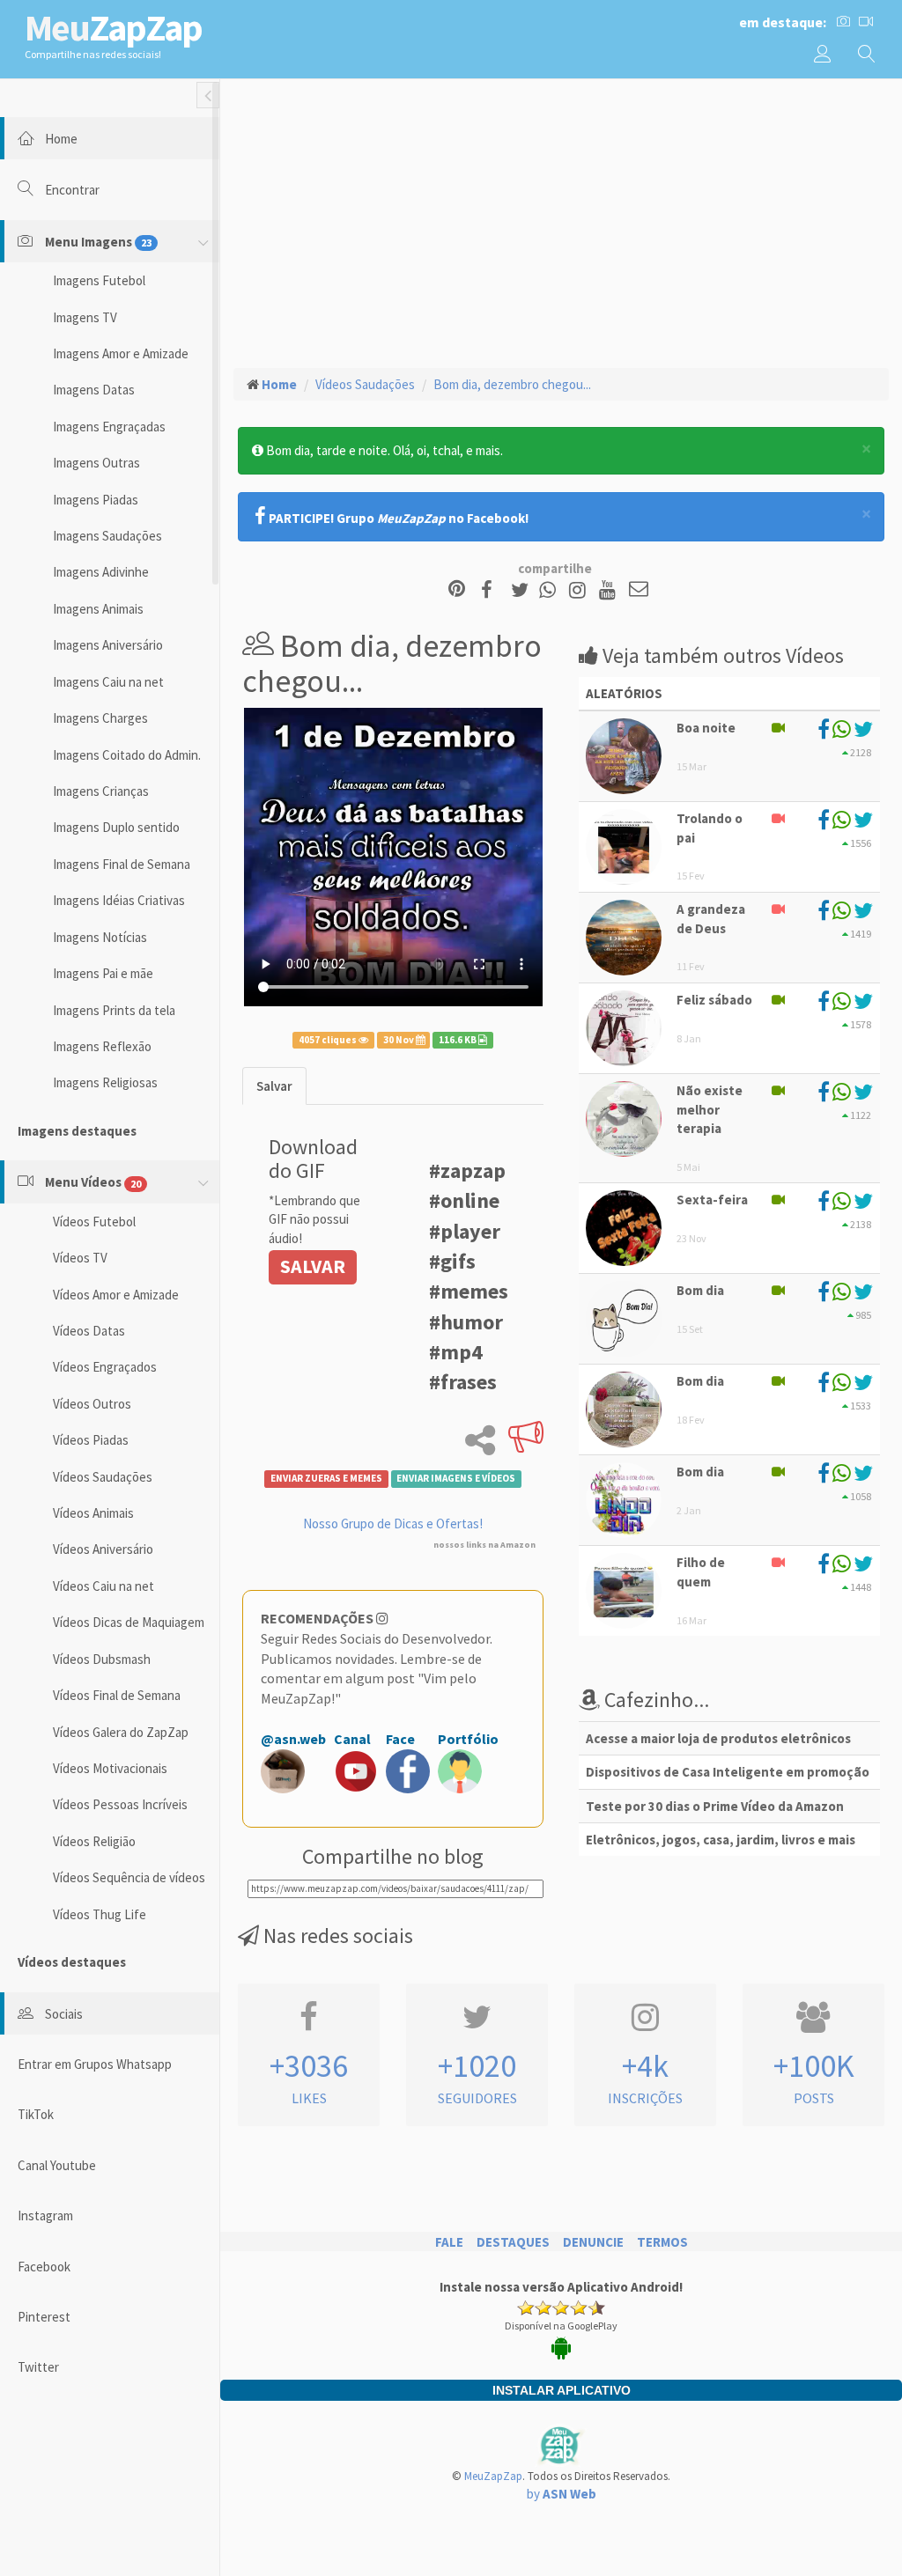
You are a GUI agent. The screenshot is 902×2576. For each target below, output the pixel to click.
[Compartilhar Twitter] (524, 590)
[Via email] (639, 590)
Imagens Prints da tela (114, 1010)
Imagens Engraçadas (109, 427)
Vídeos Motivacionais (110, 1768)
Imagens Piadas (96, 500)
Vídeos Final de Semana (117, 1695)
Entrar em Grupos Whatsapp (95, 2064)
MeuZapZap (493, 2476)
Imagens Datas (94, 390)
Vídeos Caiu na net (104, 1586)
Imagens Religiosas (105, 1082)
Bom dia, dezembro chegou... (512, 384)
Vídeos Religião (94, 1841)
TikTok (36, 2114)
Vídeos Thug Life (100, 1914)
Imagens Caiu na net (108, 682)
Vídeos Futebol (94, 1222)
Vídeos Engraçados (105, 1367)
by (562, 2494)
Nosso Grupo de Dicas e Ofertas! (393, 1524)
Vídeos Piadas (91, 1440)
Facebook (44, 2267)
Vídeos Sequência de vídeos (129, 1877)
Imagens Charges (100, 718)
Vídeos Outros (92, 1404)
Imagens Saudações (107, 536)
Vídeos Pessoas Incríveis (120, 1804)
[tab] (274, 1086)
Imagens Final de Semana (122, 864)
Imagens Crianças (101, 791)
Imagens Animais (98, 609)
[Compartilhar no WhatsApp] (551, 590)
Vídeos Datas (89, 1331)
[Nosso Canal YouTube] (610, 590)
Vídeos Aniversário (103, 1549)
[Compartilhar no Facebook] (492, 590)
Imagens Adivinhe (101, 572)
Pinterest (44, 2317)
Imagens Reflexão (102, 1046)
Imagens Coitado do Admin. (127, 755)
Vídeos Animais (93, 1513)
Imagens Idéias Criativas (119, 900)
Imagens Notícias (100, 937)
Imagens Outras (96, 463)
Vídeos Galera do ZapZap (121, 1732)
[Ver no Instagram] (580, 590)
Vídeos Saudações (103, 1477)
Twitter (38, 2367)
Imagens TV (85, 317)
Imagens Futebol (99, 280)
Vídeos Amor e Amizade (116, 1295)
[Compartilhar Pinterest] (457, 590)
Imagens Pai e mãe (103, 973)
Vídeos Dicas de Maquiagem (129, 1622)
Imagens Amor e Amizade (121, 353)
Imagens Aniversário (108, 645)
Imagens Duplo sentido (116, 827)
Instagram (45, 2215)
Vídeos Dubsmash (102, 1659)
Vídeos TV (80, 1258)
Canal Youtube (57, 2165)
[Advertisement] (561, 221)
